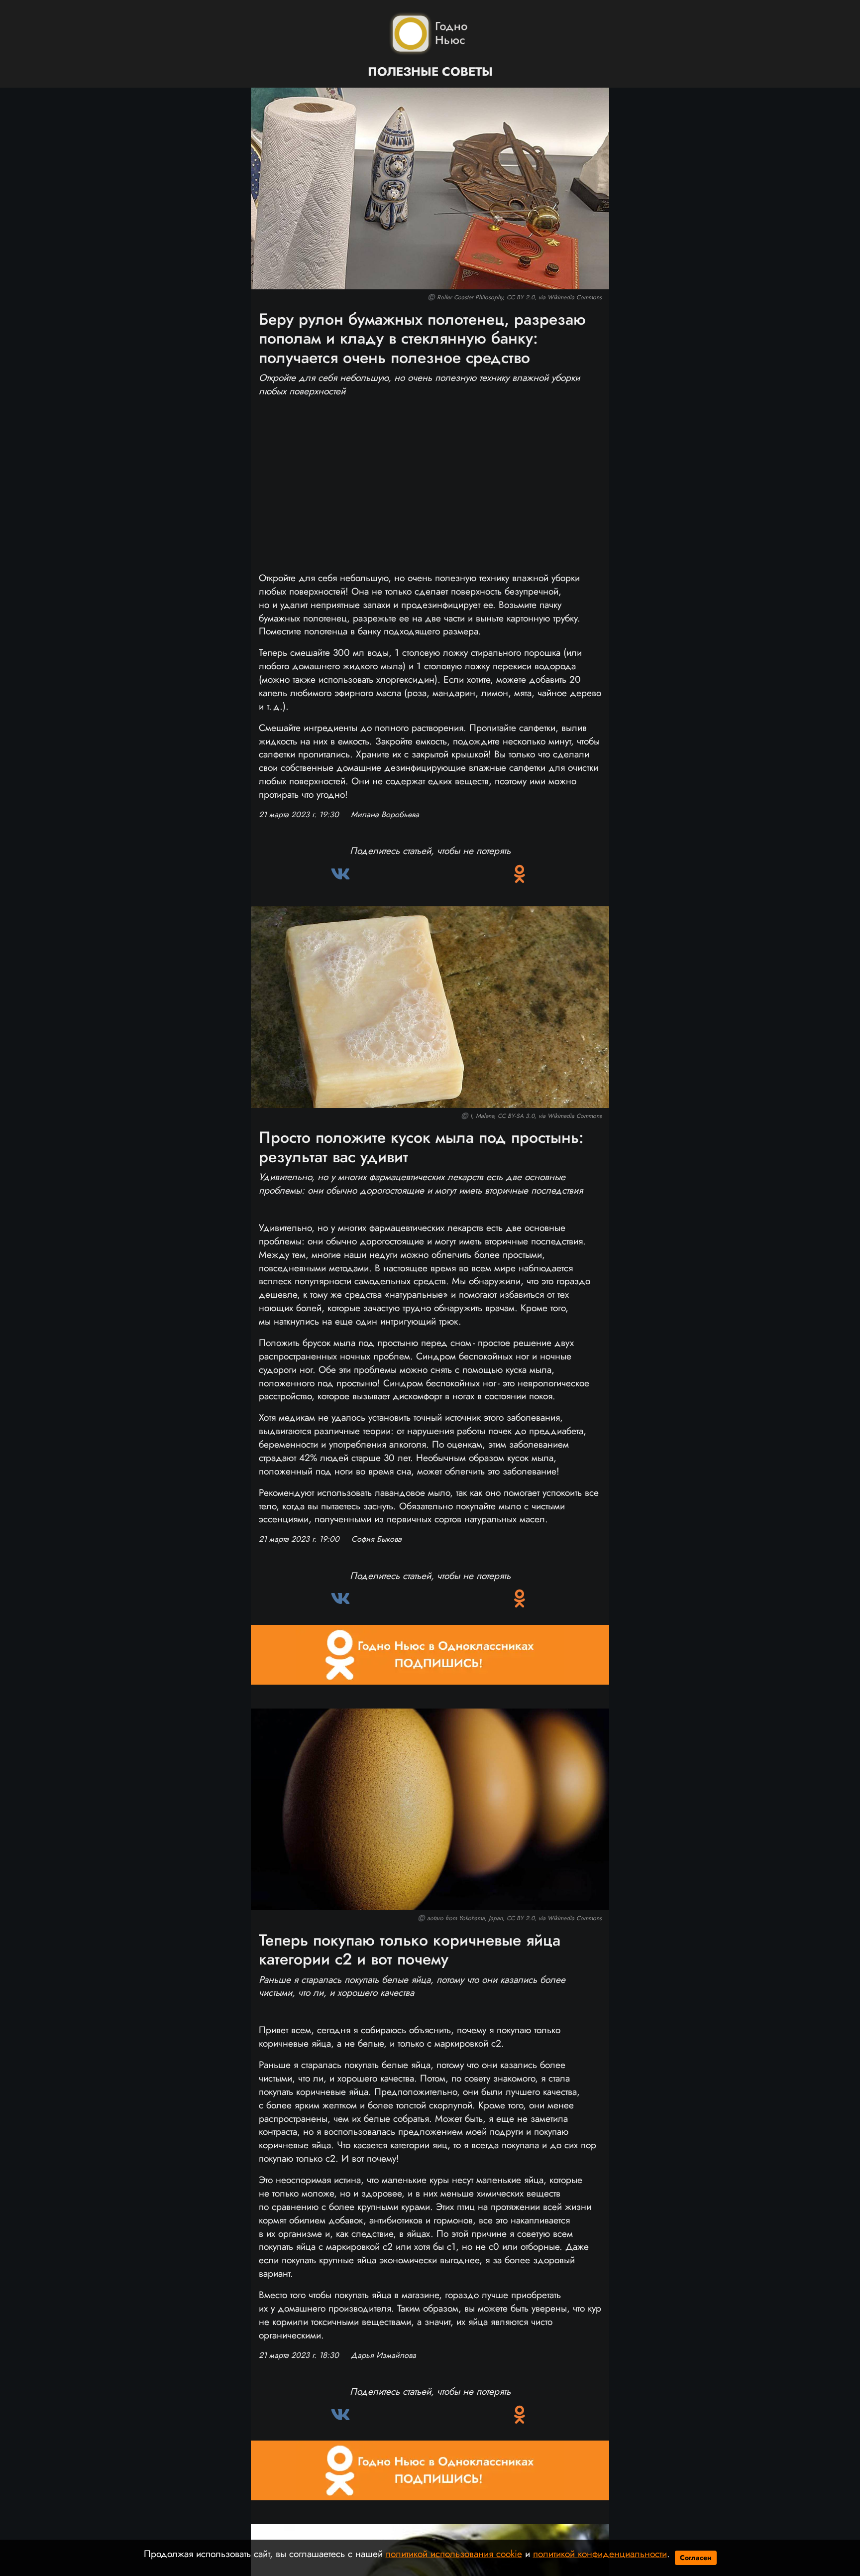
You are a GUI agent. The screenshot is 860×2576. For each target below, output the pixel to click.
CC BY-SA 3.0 (516, 1116)
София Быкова (376, 1539)
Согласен (696, 2558)
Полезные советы (430, 72)
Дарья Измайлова (383, 2355)
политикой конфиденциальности (600, 2554)
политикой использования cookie (454, 2554)
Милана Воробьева (385, 815)
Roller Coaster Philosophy (470, 297)
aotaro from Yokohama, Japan (465, 1918)
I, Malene (482, 1116)
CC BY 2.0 (521, 297)
